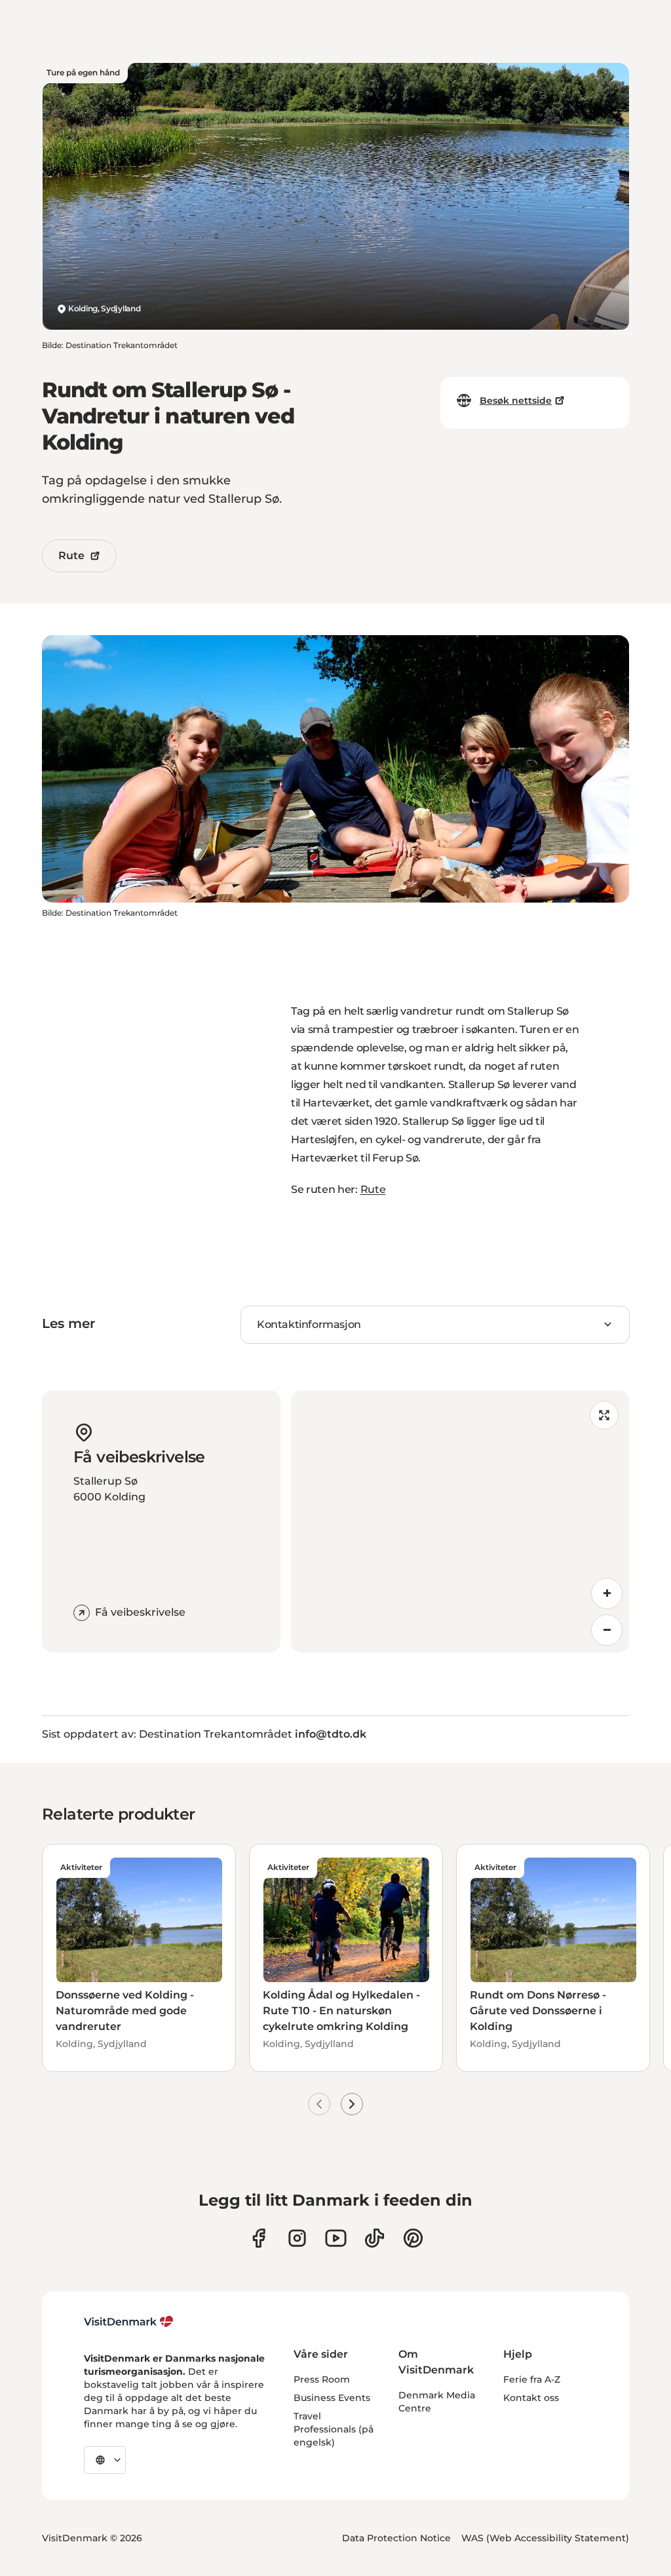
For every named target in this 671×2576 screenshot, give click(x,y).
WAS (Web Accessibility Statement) (545, 2538)
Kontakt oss (531, 2398)
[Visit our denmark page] (259, 2238)
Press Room (322, 2379)
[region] (460, 1521)
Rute (71, 556)
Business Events (332, 2398)
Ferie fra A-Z (532, 2379)
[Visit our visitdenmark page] (336, 2238)
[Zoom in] (607, 1593)
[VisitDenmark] (129, 2322)
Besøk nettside (516, 400)
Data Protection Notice (396, 2538)
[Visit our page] (297, 2238)
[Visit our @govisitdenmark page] (374, 2238)
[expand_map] (604, 1415)
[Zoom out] (607, 1630)
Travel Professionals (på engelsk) (334, 2429)
